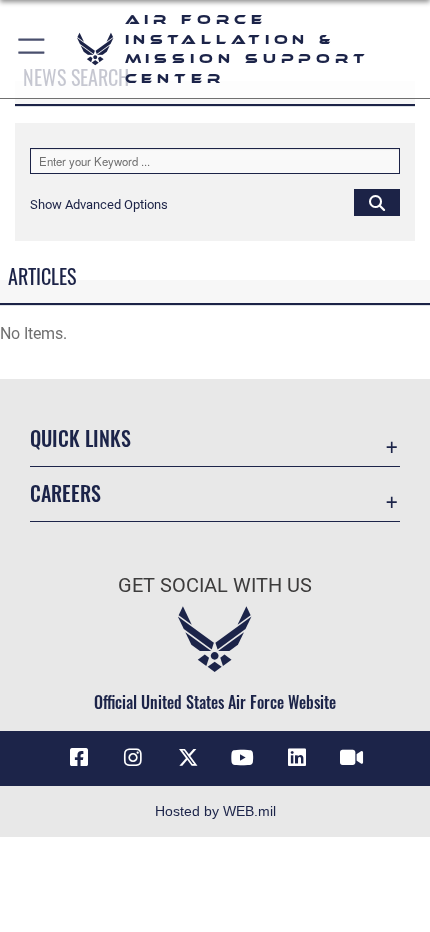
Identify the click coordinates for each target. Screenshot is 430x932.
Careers (65, 493)
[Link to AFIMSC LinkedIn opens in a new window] (297, 758)
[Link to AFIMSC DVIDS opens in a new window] (351, 758)
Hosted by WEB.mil (215, 811)
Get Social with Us (215, 585)
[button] (32, 49)
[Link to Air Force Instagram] (133, 758)
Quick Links (80, 438)
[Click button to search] (377, 202)
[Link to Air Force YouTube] (242, 758)
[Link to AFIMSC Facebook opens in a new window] (79, 758)
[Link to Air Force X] (188, 758)
